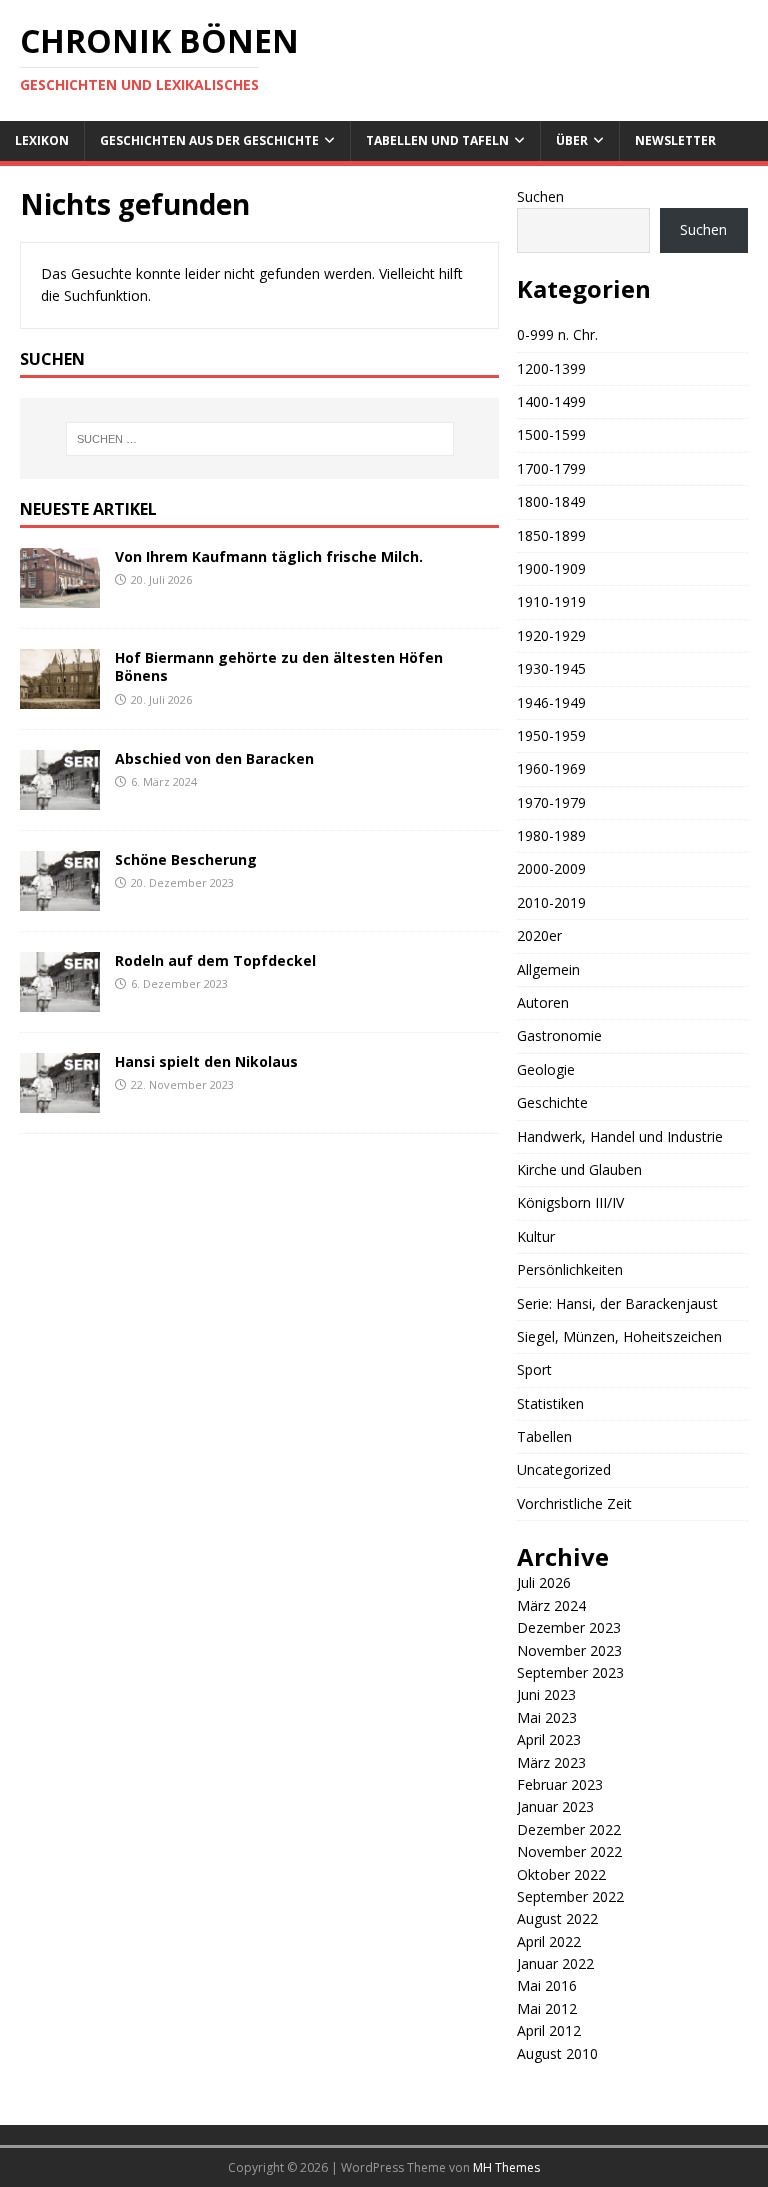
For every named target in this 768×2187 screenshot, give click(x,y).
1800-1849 (551, 501)
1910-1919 (551, 601)
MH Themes (506, 2167)
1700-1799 (551, 468)
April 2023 (549, 1739)
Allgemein (548, 969)
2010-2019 (551, 902)
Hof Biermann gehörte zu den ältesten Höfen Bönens (279, 666)
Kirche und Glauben (579, 1169)
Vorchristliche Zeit (574, 1503)
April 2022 (549, 1941)
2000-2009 (551, 868)
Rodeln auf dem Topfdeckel (215, 960)
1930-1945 (551, 668)
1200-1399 (551, 368)
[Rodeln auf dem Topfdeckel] (60, 1000)
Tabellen (544, 1436)
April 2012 (549, 2030)
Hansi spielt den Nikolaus (206, 1061)
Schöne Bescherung (186, 859)
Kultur (536, 1236)
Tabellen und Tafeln (437, 140)
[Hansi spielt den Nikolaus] (60, 1101)
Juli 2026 (544, 1582)
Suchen (540, 196)
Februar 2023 (560, 1784)
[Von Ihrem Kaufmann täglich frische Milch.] (60, 596)
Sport (534, 1369)
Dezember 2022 (569, 1829)
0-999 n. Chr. (557, 334)
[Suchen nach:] (259, 439)
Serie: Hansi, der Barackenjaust (617, 1303)
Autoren (543, 1002)
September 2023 (570, 1672)
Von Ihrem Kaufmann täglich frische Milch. (269, 556)
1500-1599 (551, 434)
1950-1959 (551, 735)
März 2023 (551, 1762)
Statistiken (550, 1403)
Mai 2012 (547, 2008)
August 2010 (557, 2053)
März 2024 (551, 1605)
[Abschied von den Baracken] (60, 798)
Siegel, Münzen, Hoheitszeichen (619, 1336)
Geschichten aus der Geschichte (209, 140)
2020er (539, 935)
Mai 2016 (547, 1985)
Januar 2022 (555, 1963)
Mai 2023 (547, 1717)
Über (572, 140)
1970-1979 (551, 802)
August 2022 (557, 1918)
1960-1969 (551, 768)
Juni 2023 (546, 1694)
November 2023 (569, 1650)
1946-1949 (551, 702)
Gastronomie (559, 1035)
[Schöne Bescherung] (60, 899)
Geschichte (552, 1102)
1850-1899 (551, 535)
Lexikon (42, 140)
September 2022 (570, 1896)
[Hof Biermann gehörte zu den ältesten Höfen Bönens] (60, 697)
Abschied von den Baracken (214, 758)
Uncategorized (564, 1469)
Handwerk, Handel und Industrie (620, 1136)
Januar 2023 (555, 1806)
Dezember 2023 (569, 1627)
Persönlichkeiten (570, 1269)
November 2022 (569, 1851)
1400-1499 (551, 401)
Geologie (546, 1069)
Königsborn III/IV (570, 1202)
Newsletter (675, 140)
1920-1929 (551, 635)
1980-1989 (551, 835)
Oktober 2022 (561, 1874)
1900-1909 (551, 568)
